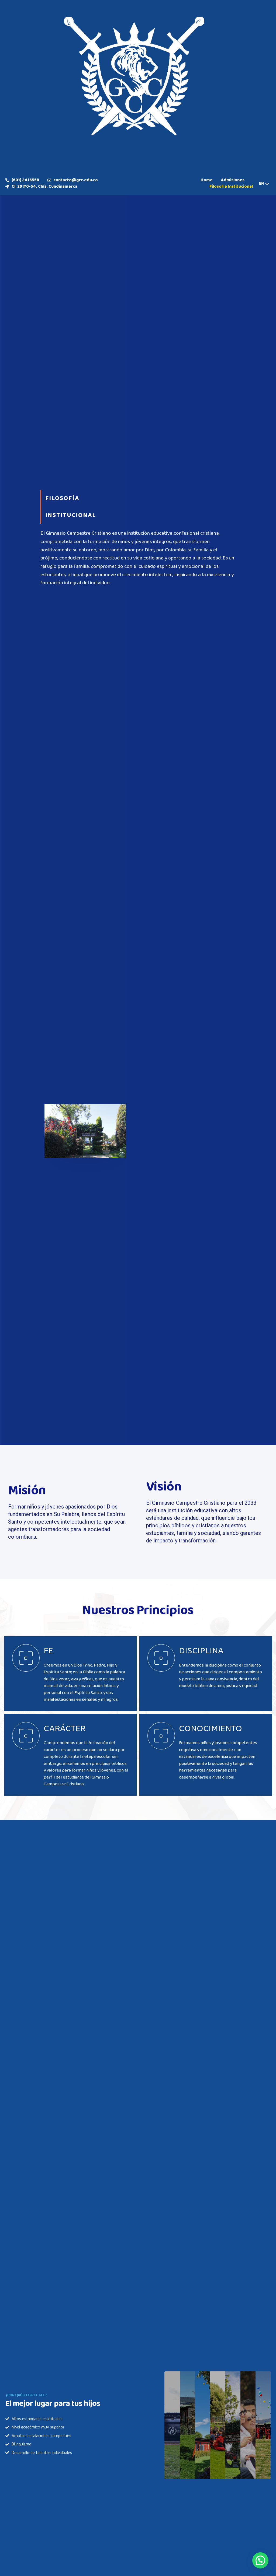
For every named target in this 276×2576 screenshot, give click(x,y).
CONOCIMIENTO (211, 1729)
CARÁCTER (65, 1729)
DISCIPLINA (201, 1651)
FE (48, 1651)
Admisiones (233, 180)
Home (207, 180)
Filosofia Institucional (231, 187)
